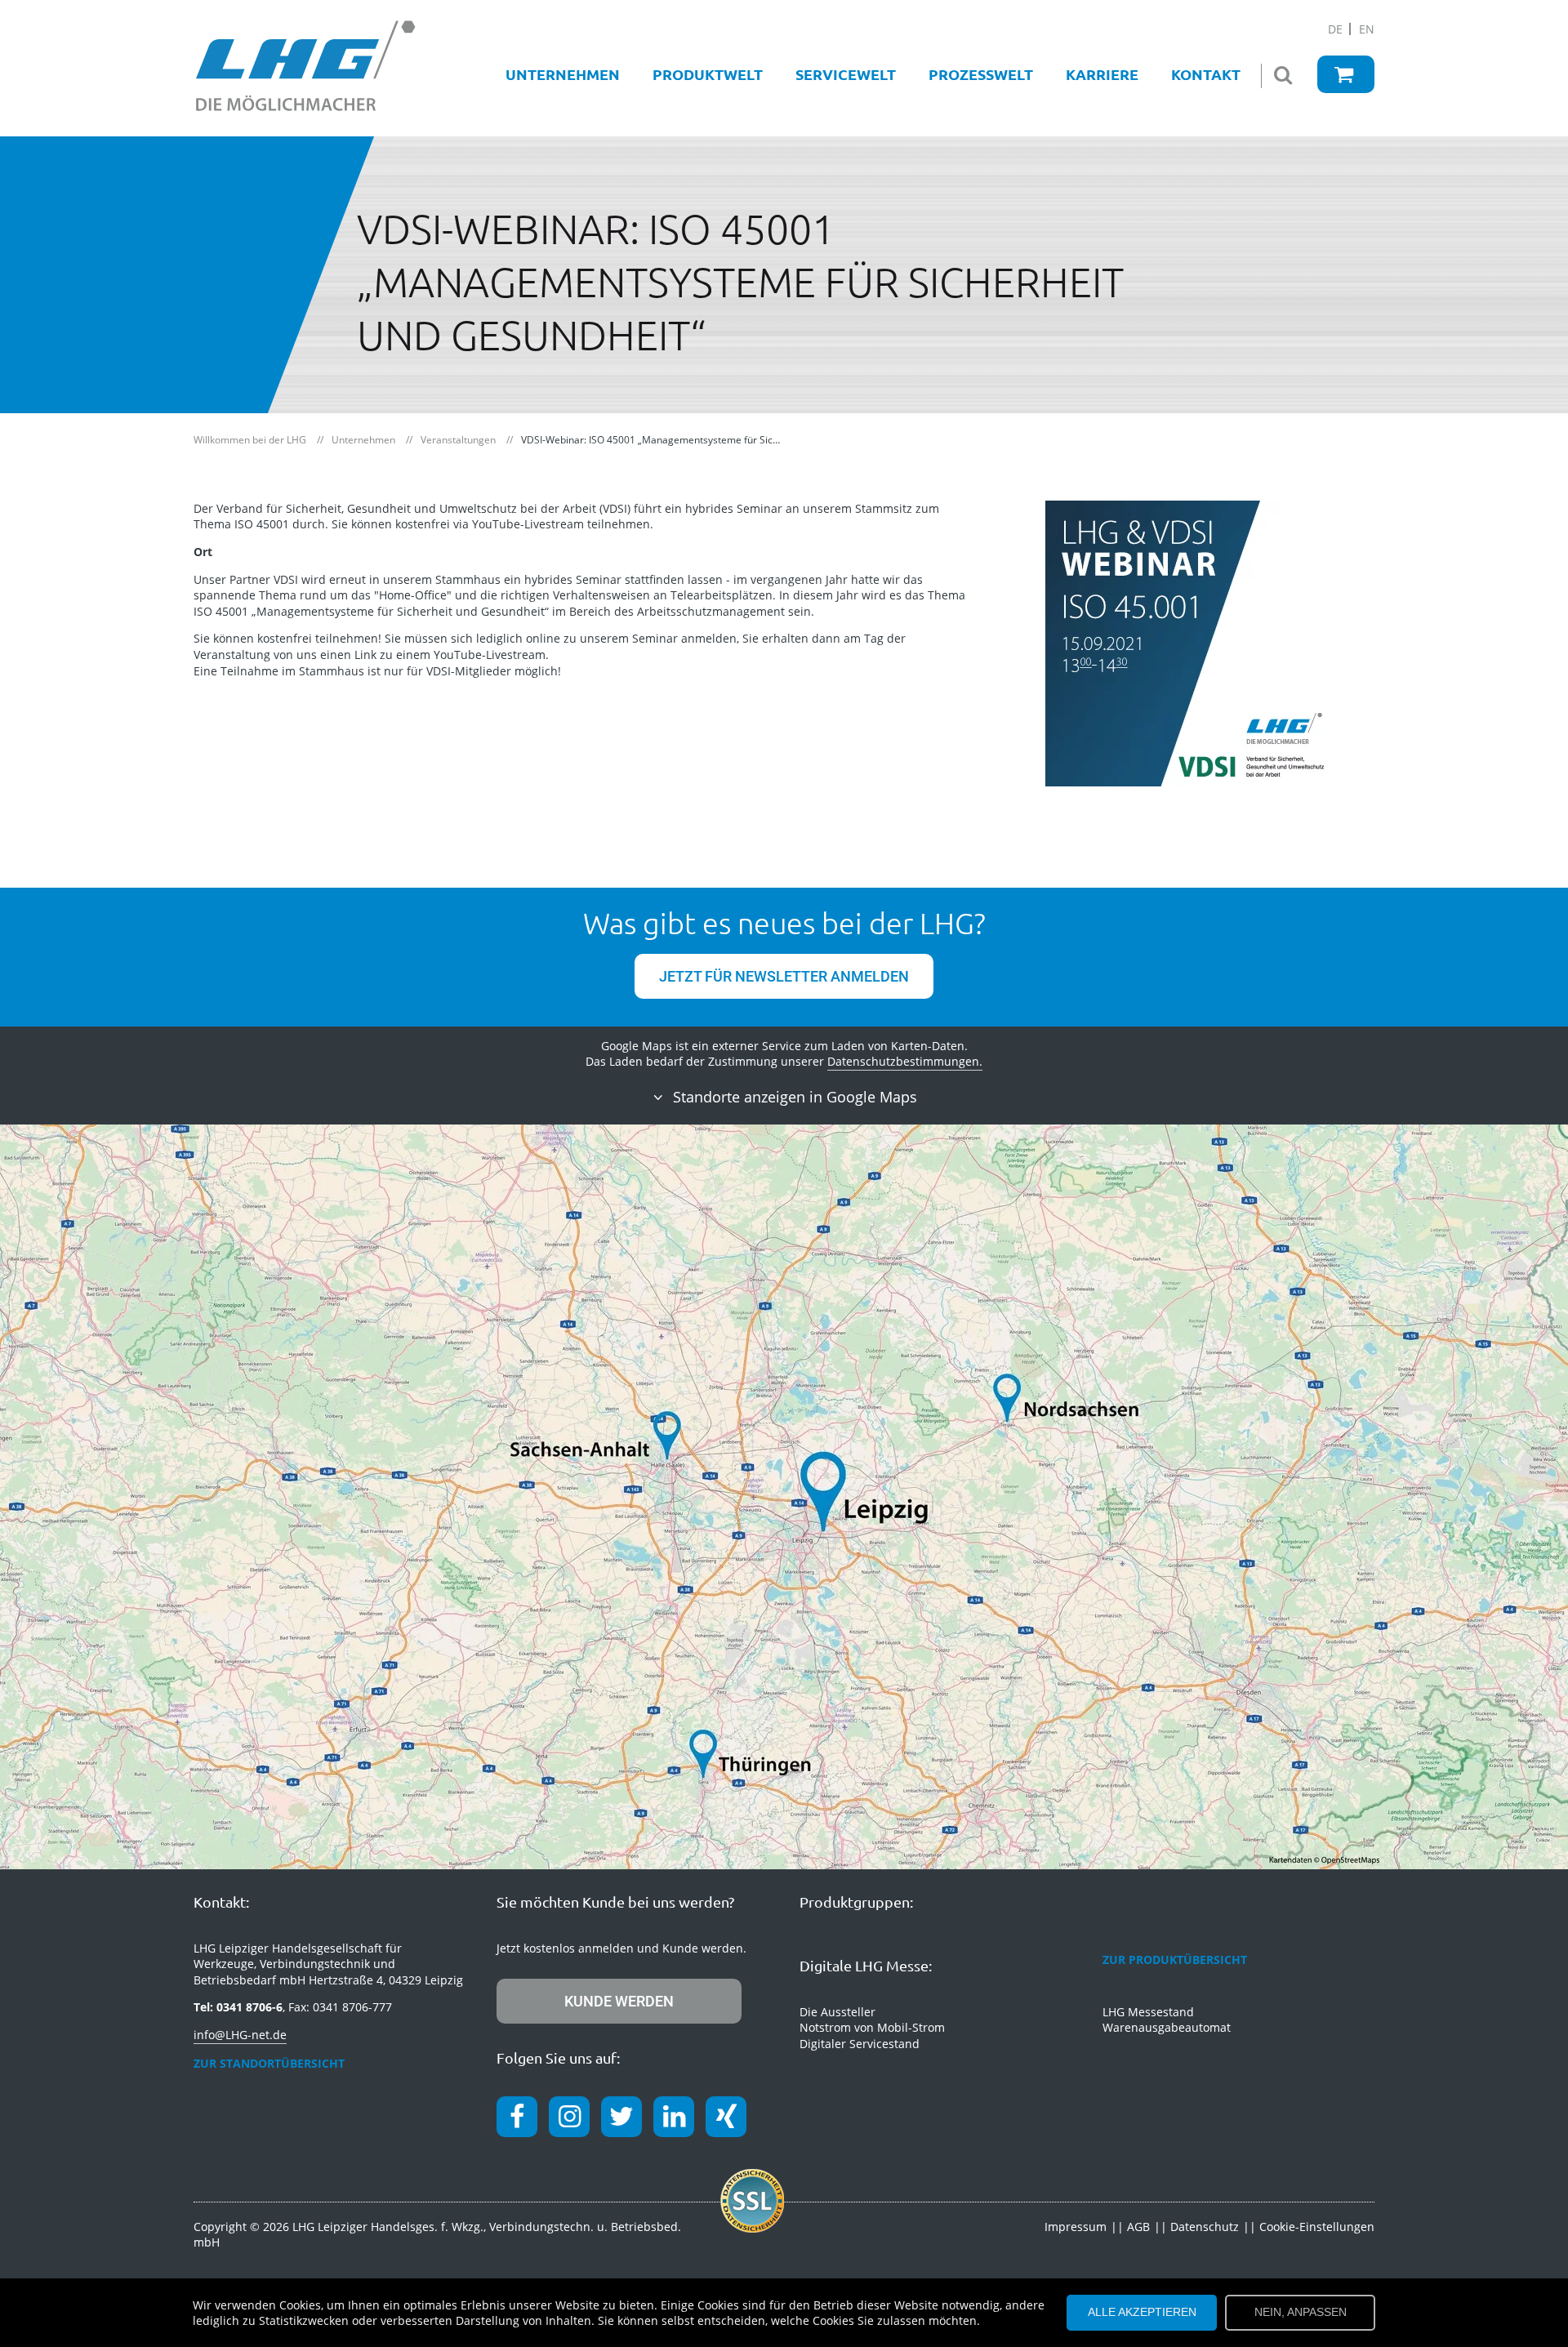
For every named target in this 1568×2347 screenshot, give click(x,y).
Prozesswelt (981, 74)
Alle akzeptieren (1142, 2312)
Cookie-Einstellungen (1317, 2227)
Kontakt (1206, 74)
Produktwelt (708, 74)
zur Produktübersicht (1175, 1960)
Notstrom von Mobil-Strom (872, 2027)
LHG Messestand (1148, 2012)
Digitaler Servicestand (860, 2044)
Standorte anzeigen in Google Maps (793, 1097)
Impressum (1076, 2227)
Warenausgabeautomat (1167, 2027)
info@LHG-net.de (240, 2035)
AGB (1138, 2227)
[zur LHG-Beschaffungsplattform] (1346, 74)
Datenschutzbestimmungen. (905, 1061)
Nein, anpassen (1301, 2312)
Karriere (1102, 74)
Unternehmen (563, 74)
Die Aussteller (837, 2012)
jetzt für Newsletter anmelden (784, 976)
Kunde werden (619, 2001)
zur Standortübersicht (269, 2063)
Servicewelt (846, 74)
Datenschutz (1205, 2227)
